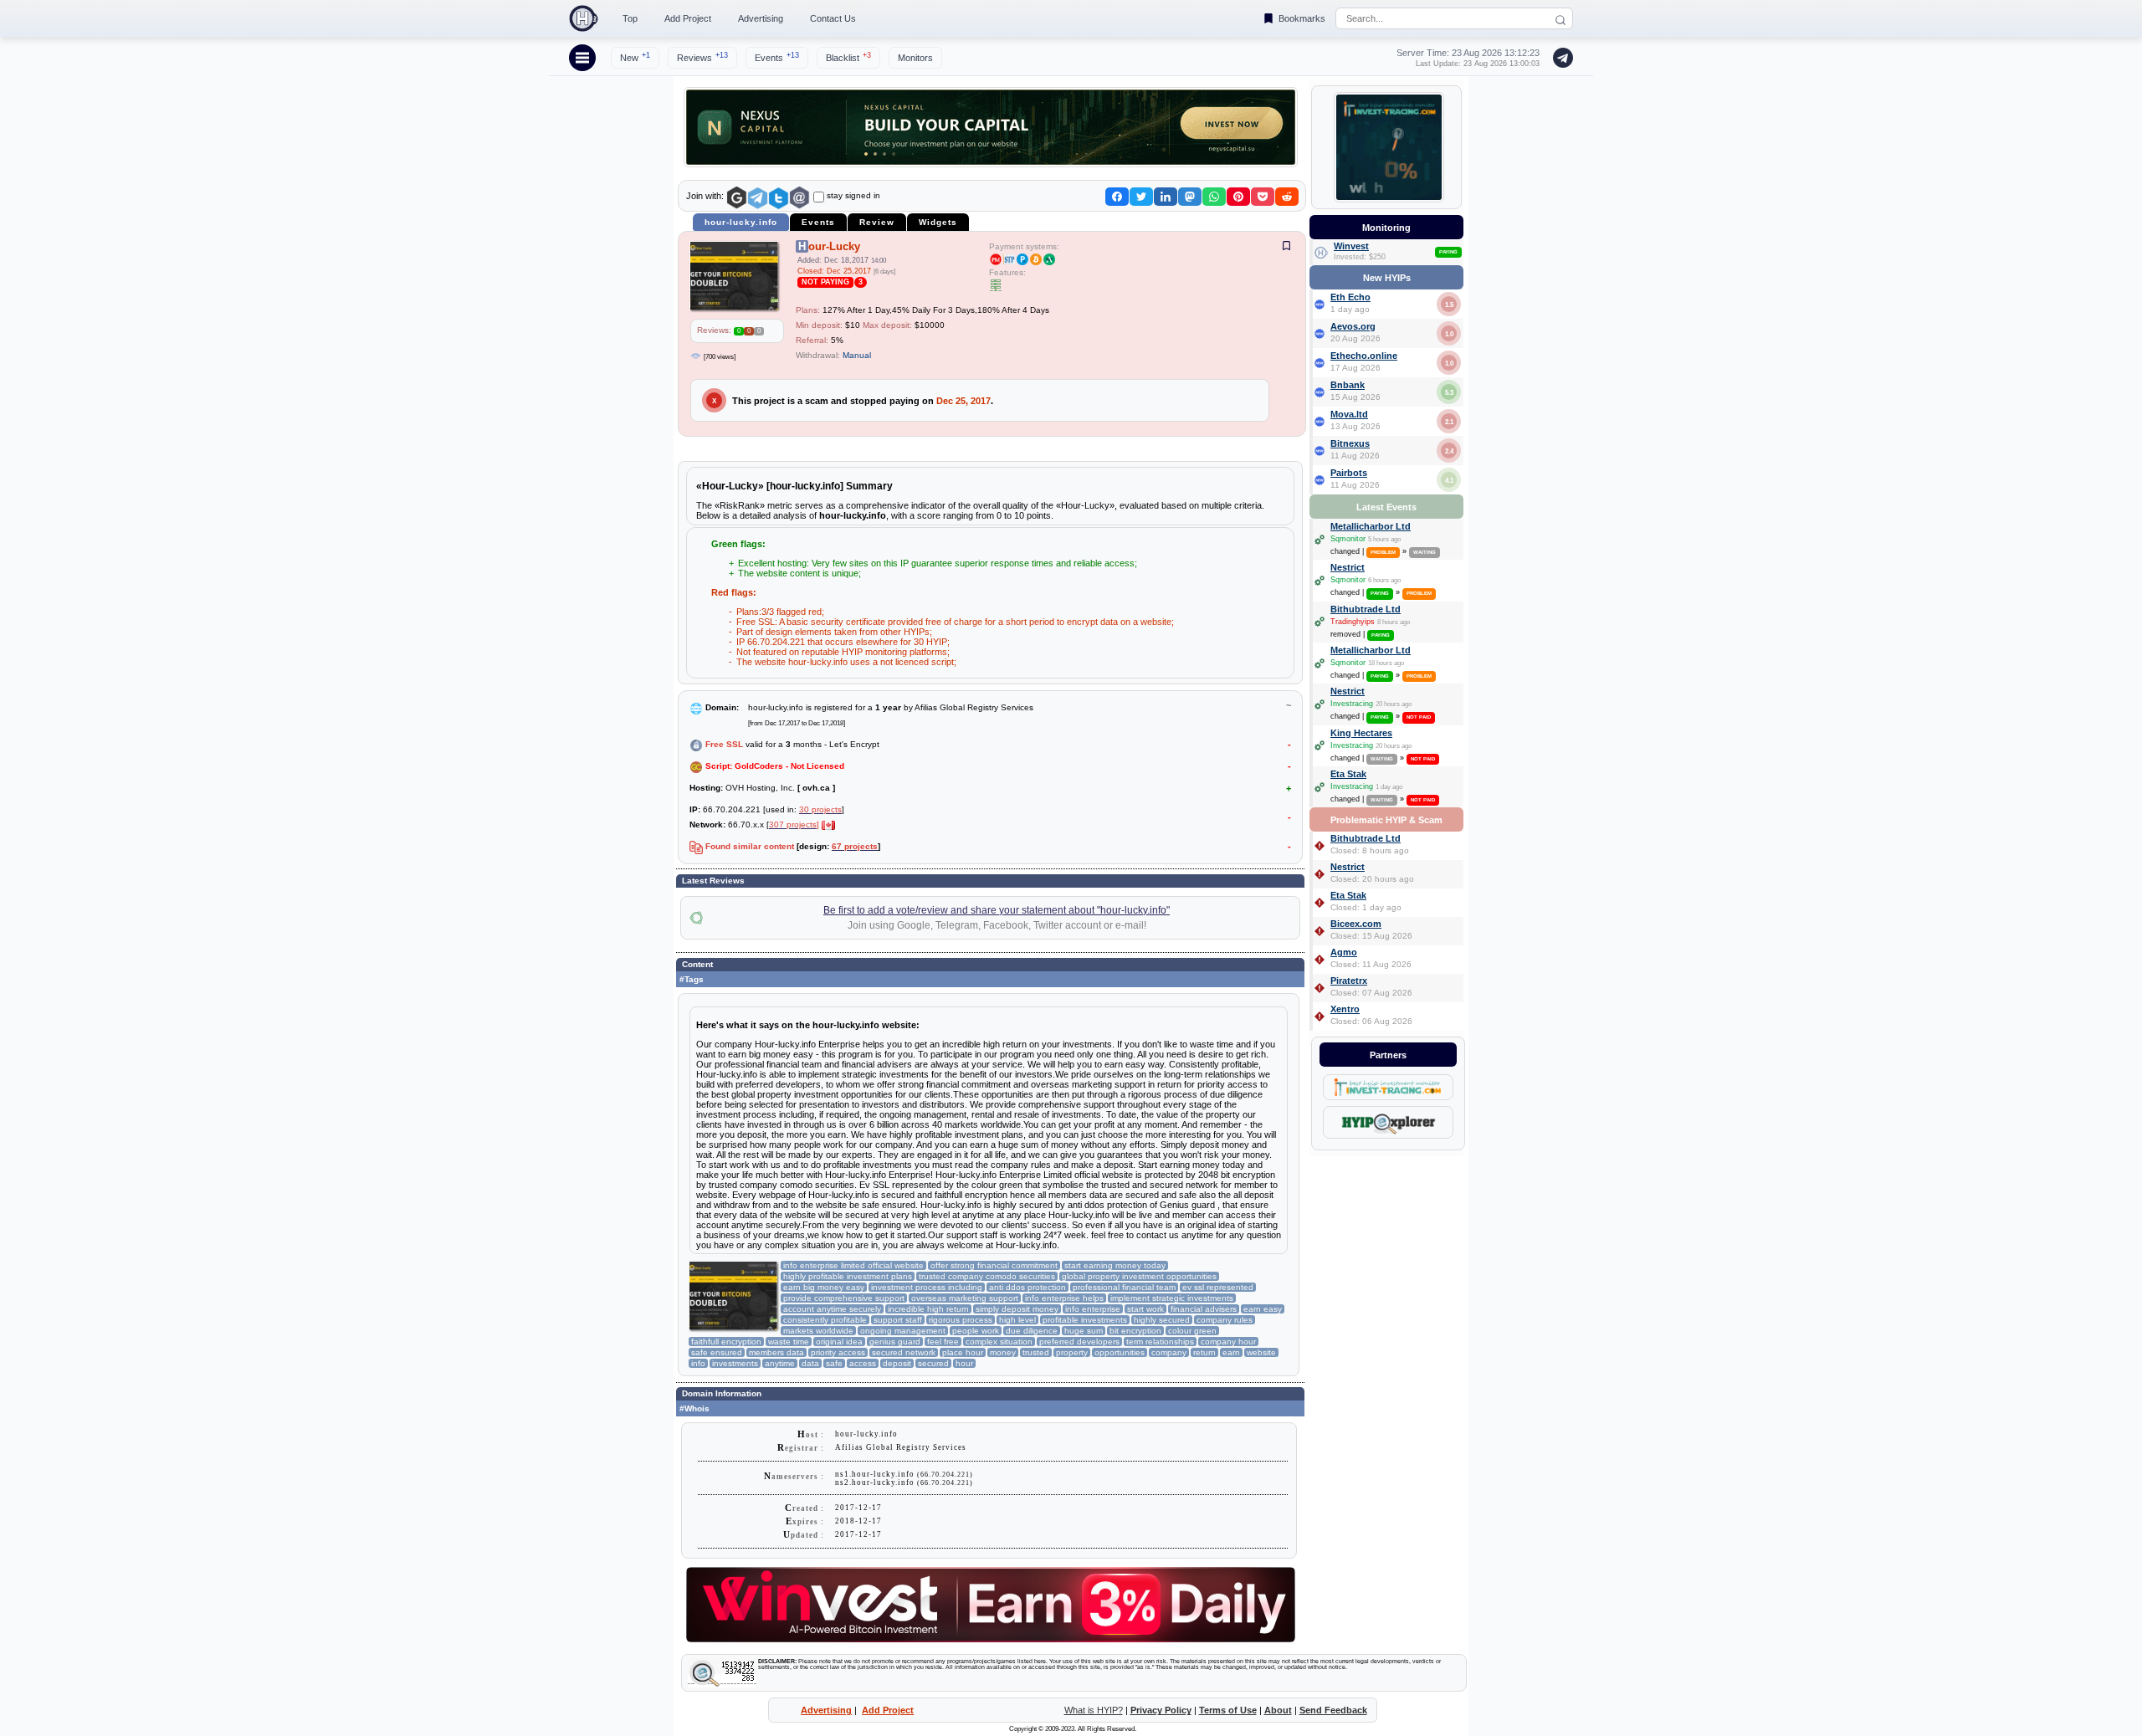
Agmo (1344, 952)
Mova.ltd (1349, 414)
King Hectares (1361, 733)
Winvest (1351, 246)
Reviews (702, 57)
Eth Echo (1350, 297)
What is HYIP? (1094, 1710)
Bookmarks (1302, 18)
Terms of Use (1228, 1710)
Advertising (761, 18)
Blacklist (848, 57)
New (635, 57)
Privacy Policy (1161, 1710)
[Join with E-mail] (799, 198)
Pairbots (1349, 473)
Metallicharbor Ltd (1371, 526)
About (1278, 1710)
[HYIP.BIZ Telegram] (1560, 58)
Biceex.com (1356, 924)
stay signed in (853, 195)
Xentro (1345, 1009)
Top (630, 18)
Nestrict (1348, 567)
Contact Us (833, 18)
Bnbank (1348, 385)
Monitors (915, 58)
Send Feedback (1333, 1710)
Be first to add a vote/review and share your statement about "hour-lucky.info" (997, 910)
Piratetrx (1349, 981)
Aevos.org (1353, 326)
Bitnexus (1350, 443)
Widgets (938, 222)
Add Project (688, 18)
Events (777, 57)
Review (877, 222)
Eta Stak (1348, 774)
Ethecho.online (1364, 356)
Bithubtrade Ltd (1366, 609)
